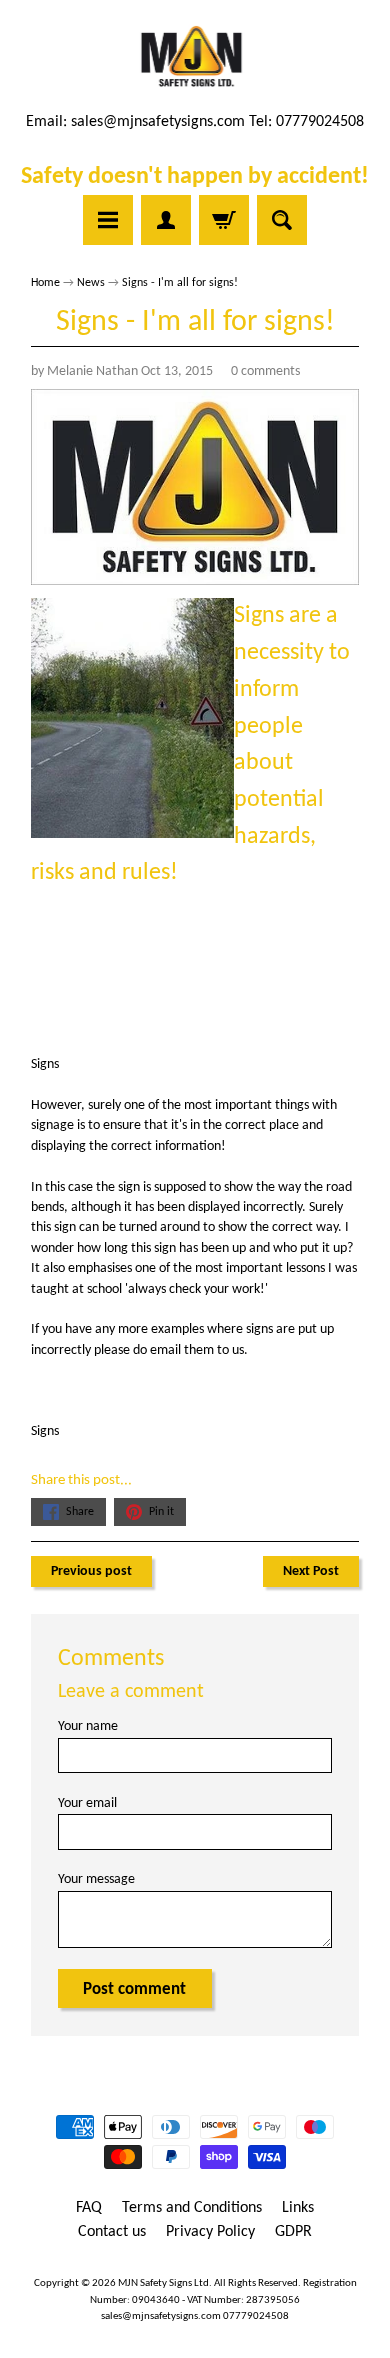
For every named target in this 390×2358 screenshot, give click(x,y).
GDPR (293, 2232)
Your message (96, 1879)
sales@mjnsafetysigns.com (158, 122)
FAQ (89, 2208)
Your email (87, 1803)
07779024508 (256, 2316)
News (91, 283)
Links (298, 2208)
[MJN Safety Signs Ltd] (195, 58)
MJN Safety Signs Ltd (163, 2283)
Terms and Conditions (192, 2208)
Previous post (91, 1571)
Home (45, 283)
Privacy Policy (210, 2232)
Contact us (112, 2232)
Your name (88, 1726)
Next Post (311, 1571)
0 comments (265, 371)
